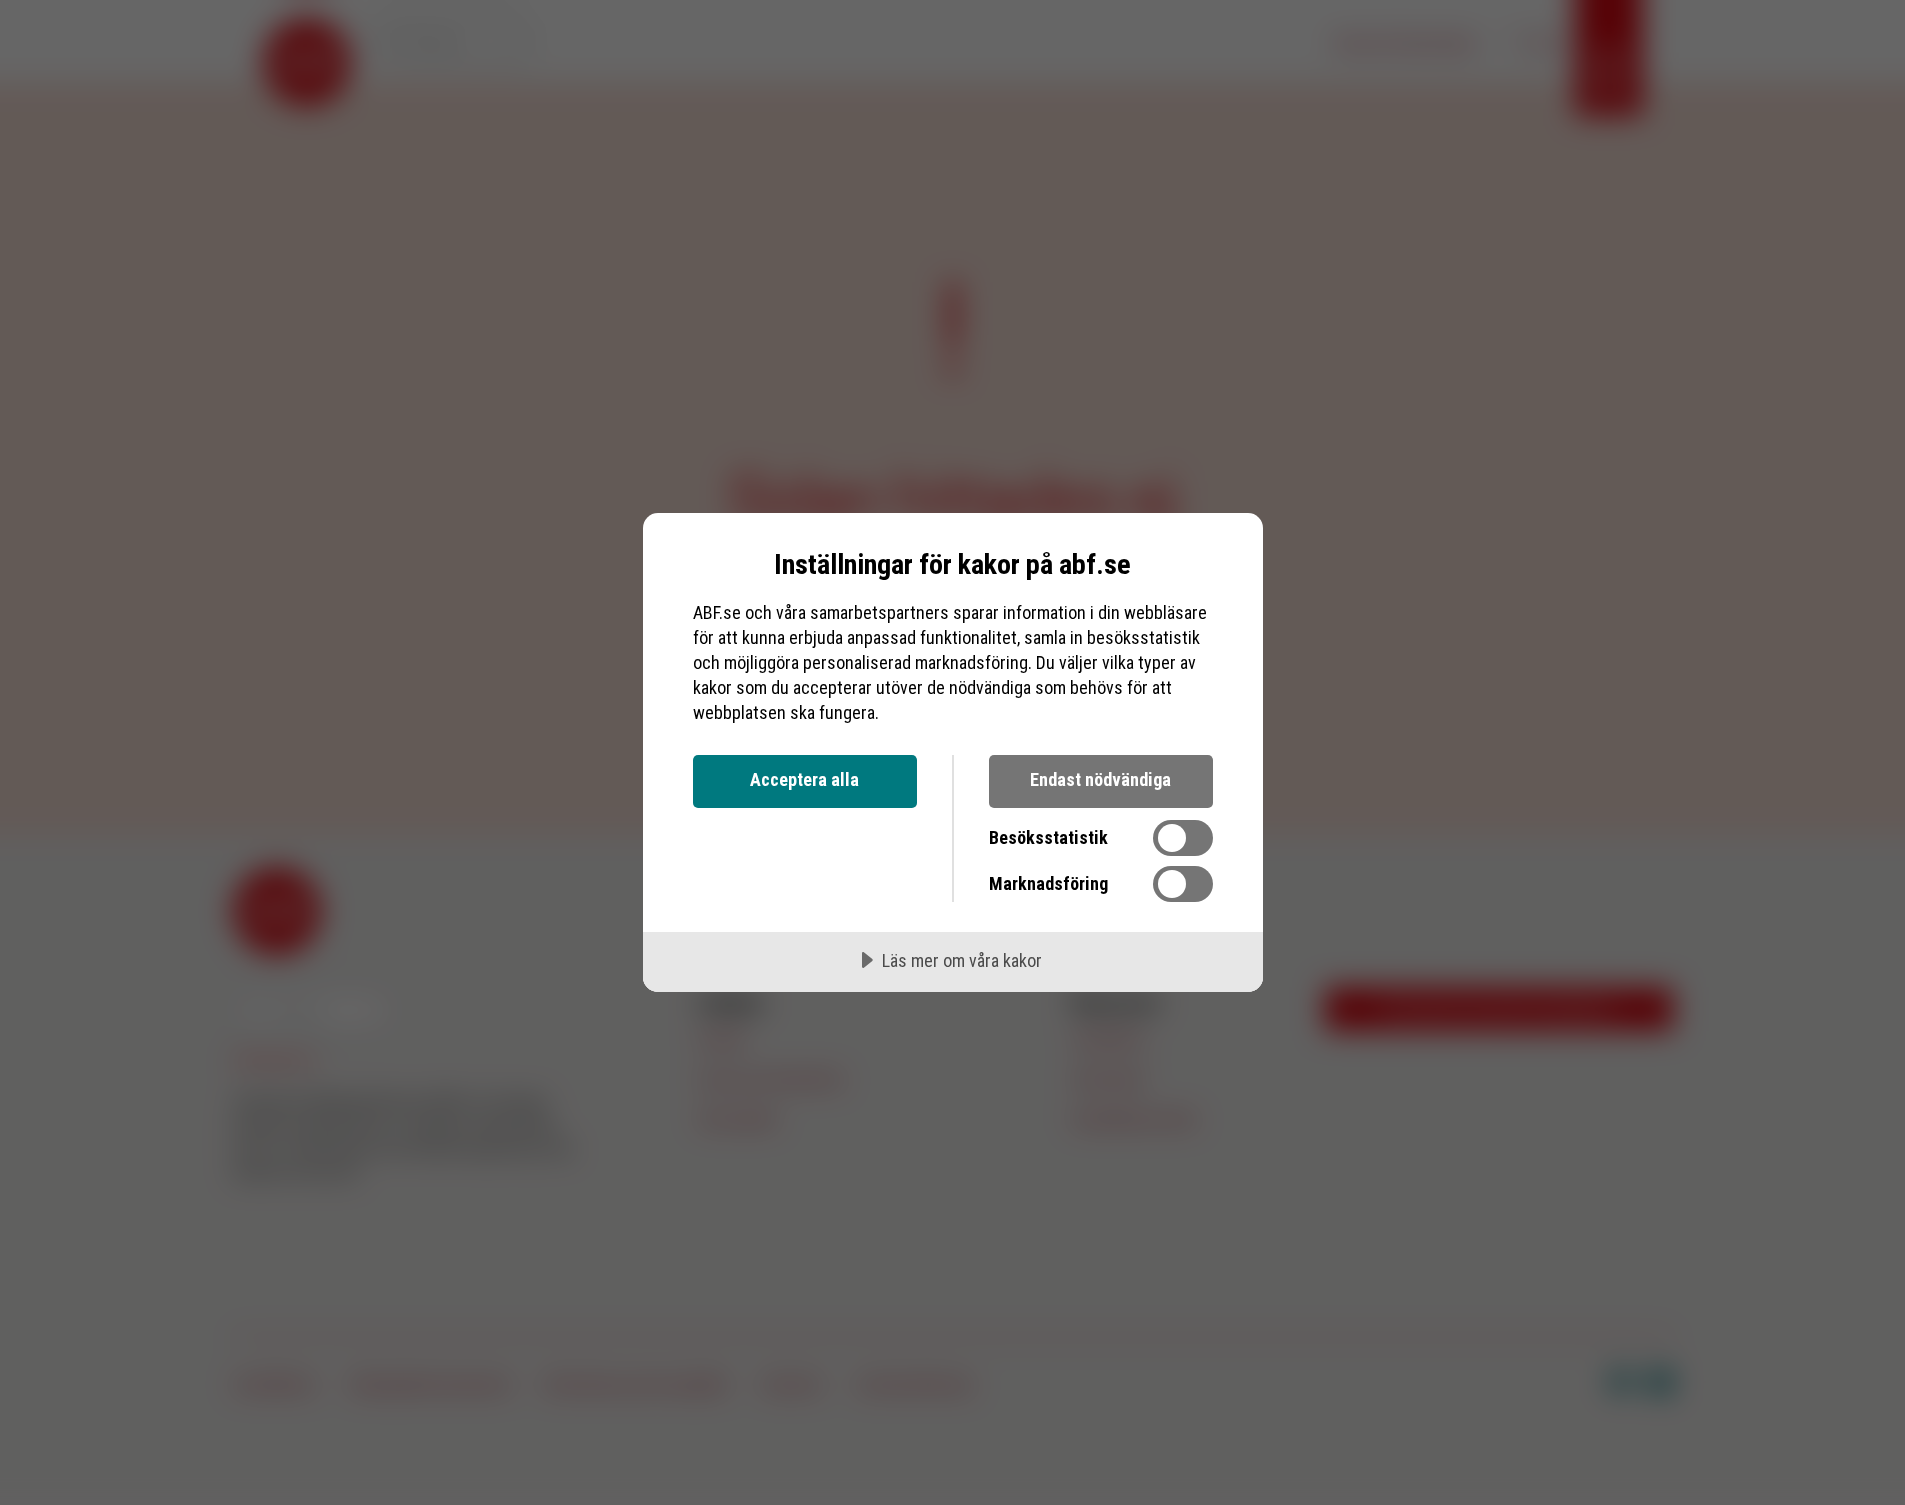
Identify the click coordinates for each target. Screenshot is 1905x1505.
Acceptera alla (804, 779)
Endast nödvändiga (1100, 779)
